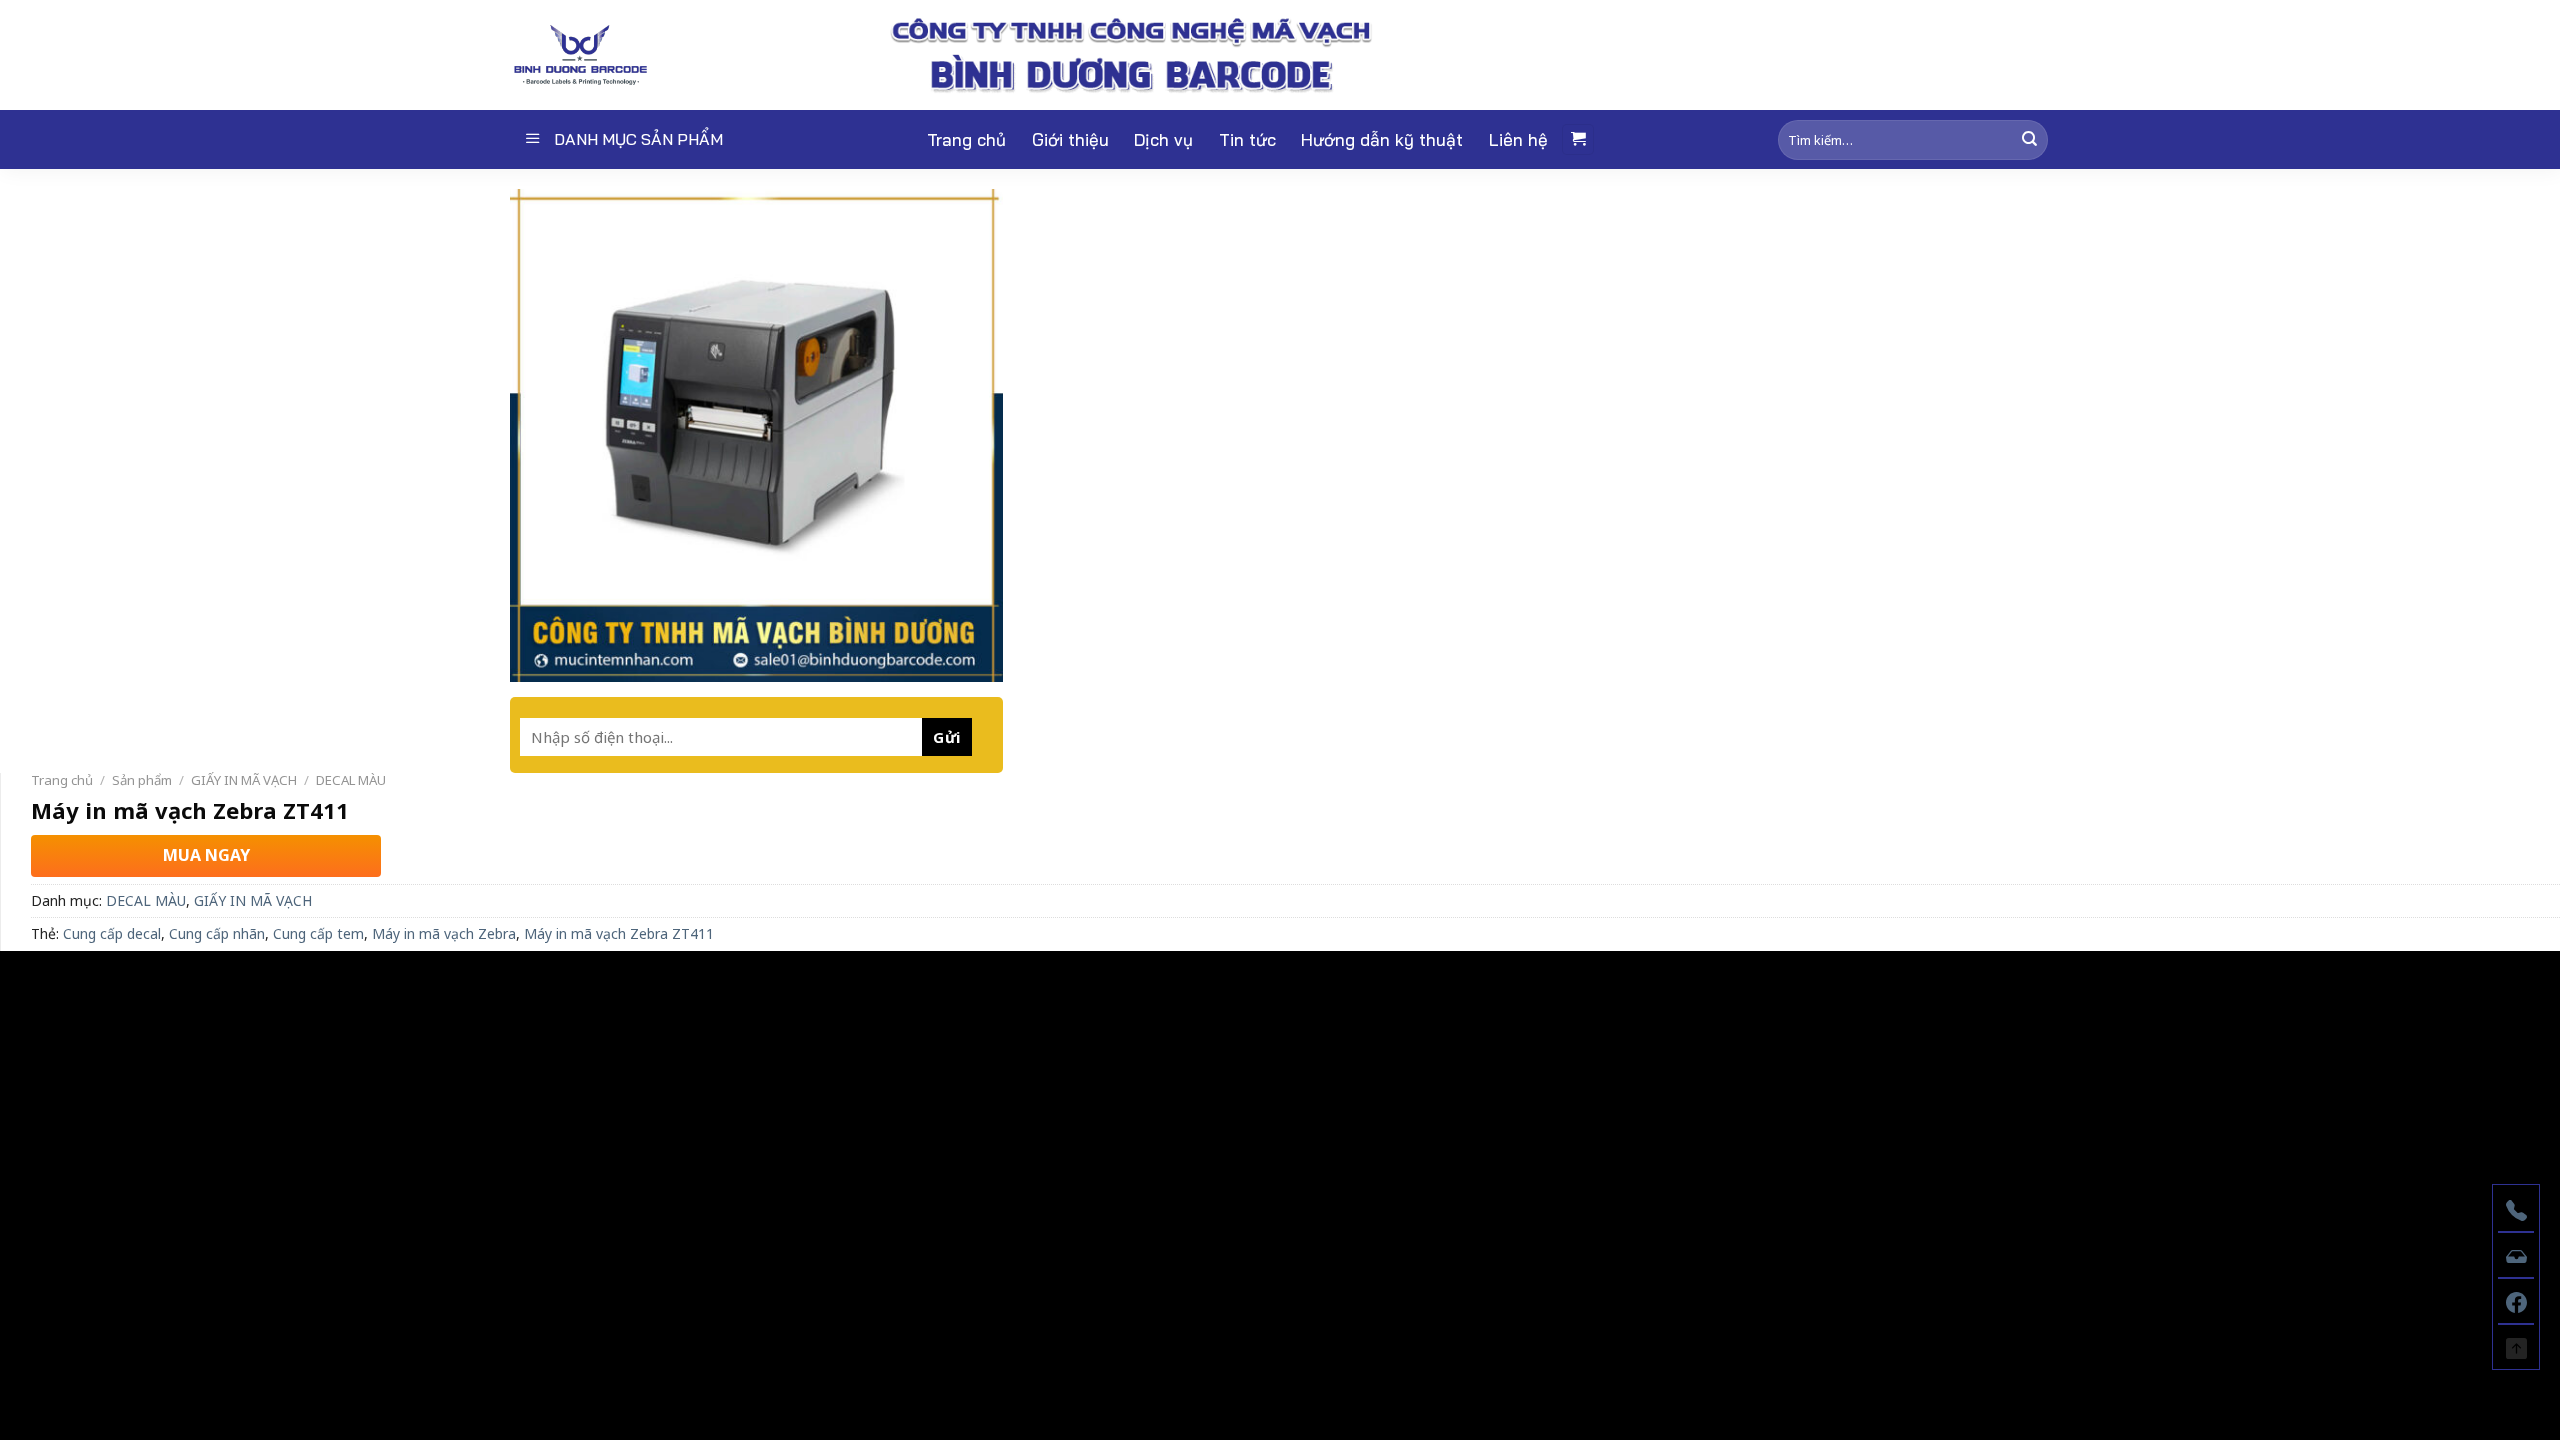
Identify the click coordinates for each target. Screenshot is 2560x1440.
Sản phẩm (142, 780)
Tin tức (1247, 139)
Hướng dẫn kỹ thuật (1382, 139)
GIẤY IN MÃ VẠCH (244, 780)
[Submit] (2029, 139)
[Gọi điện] (2516, 1208)
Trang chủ (966, 139)
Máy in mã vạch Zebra (444, 933)
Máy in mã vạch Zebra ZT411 (619, 933)
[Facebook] (2516, 1300)
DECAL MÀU (351, 780)
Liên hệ (1518, 139)
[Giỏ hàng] (1578, 139)
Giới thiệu (1070, 139)
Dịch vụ (1163, 139)
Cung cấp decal (112, 933)
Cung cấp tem (318, 933)
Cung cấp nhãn (217, 933)
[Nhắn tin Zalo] (2516, 1254)
